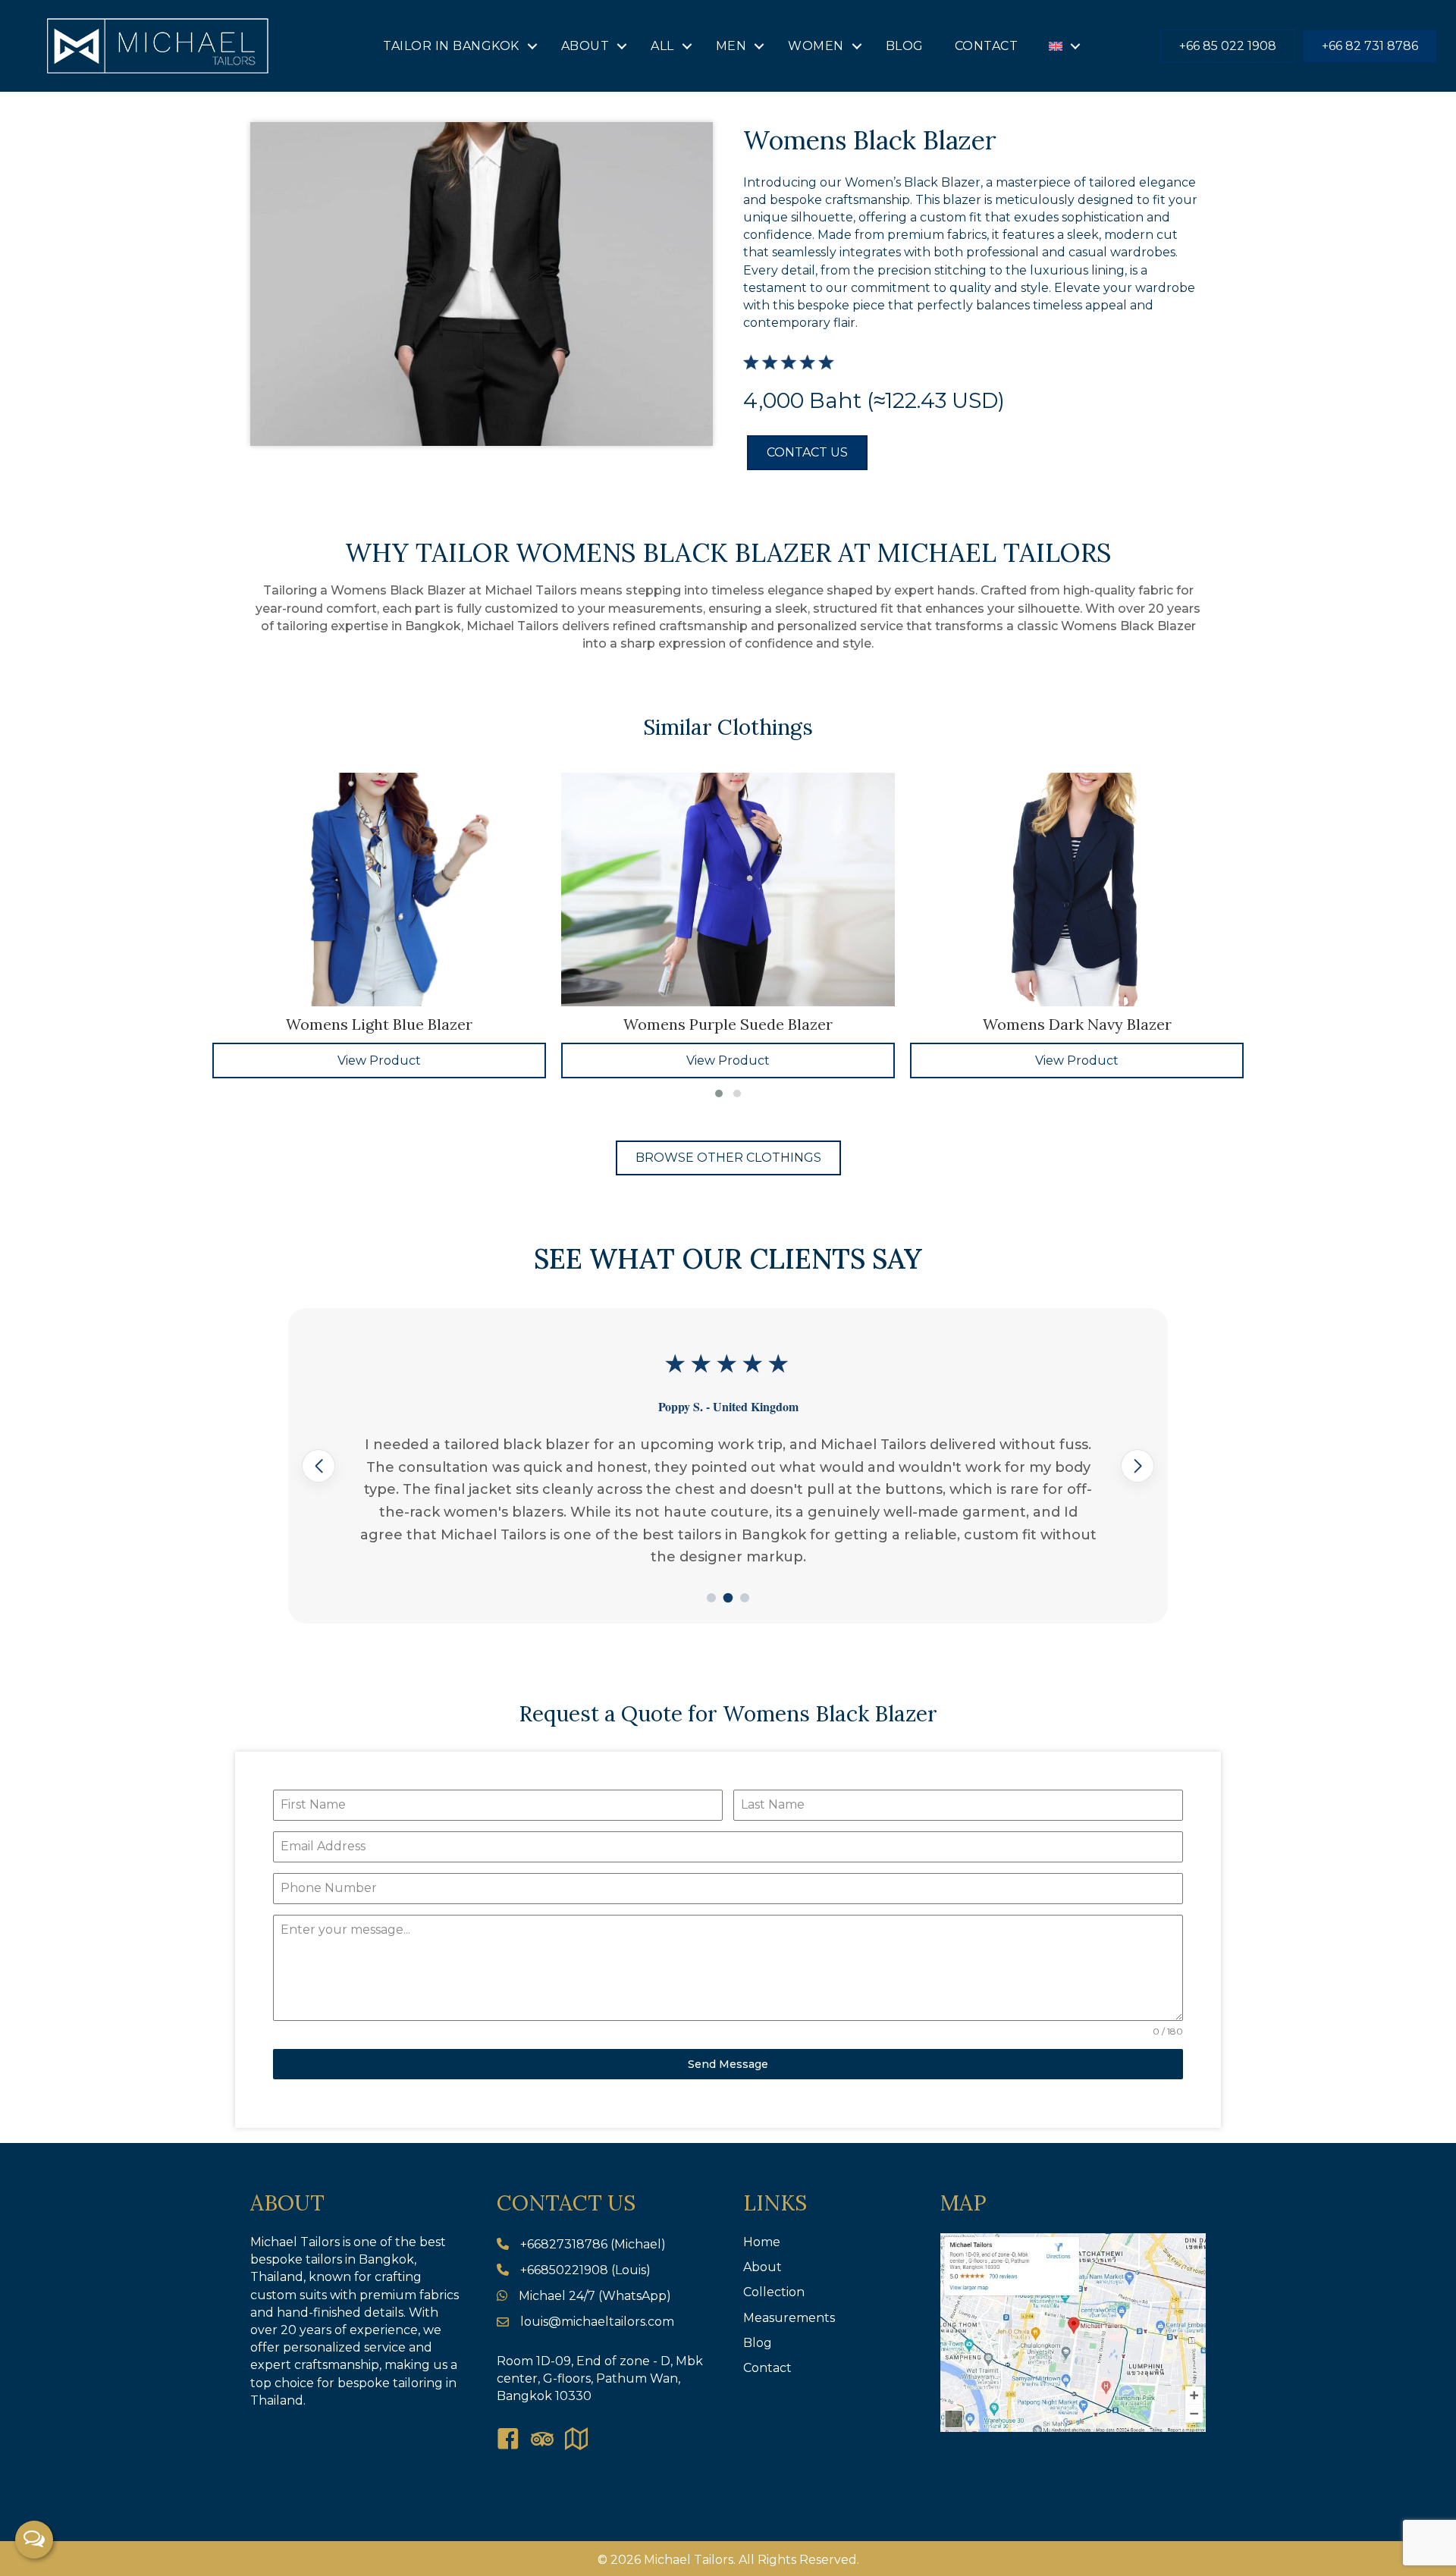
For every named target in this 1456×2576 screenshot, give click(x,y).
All (662, 46)
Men (731, 46)
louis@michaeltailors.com (597, 2322)
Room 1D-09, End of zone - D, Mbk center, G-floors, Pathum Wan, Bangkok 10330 (600, 2378)
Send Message (728, 2064)
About (585, 46)
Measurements (789, 2318)
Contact (987, 46)
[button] (532, 46)
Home (762, 2242)
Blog (905, 46)
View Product (379, 1061)
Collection (774, 2292)
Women (816, 46)
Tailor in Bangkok (451, 46)
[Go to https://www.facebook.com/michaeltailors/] (508, 2440)
